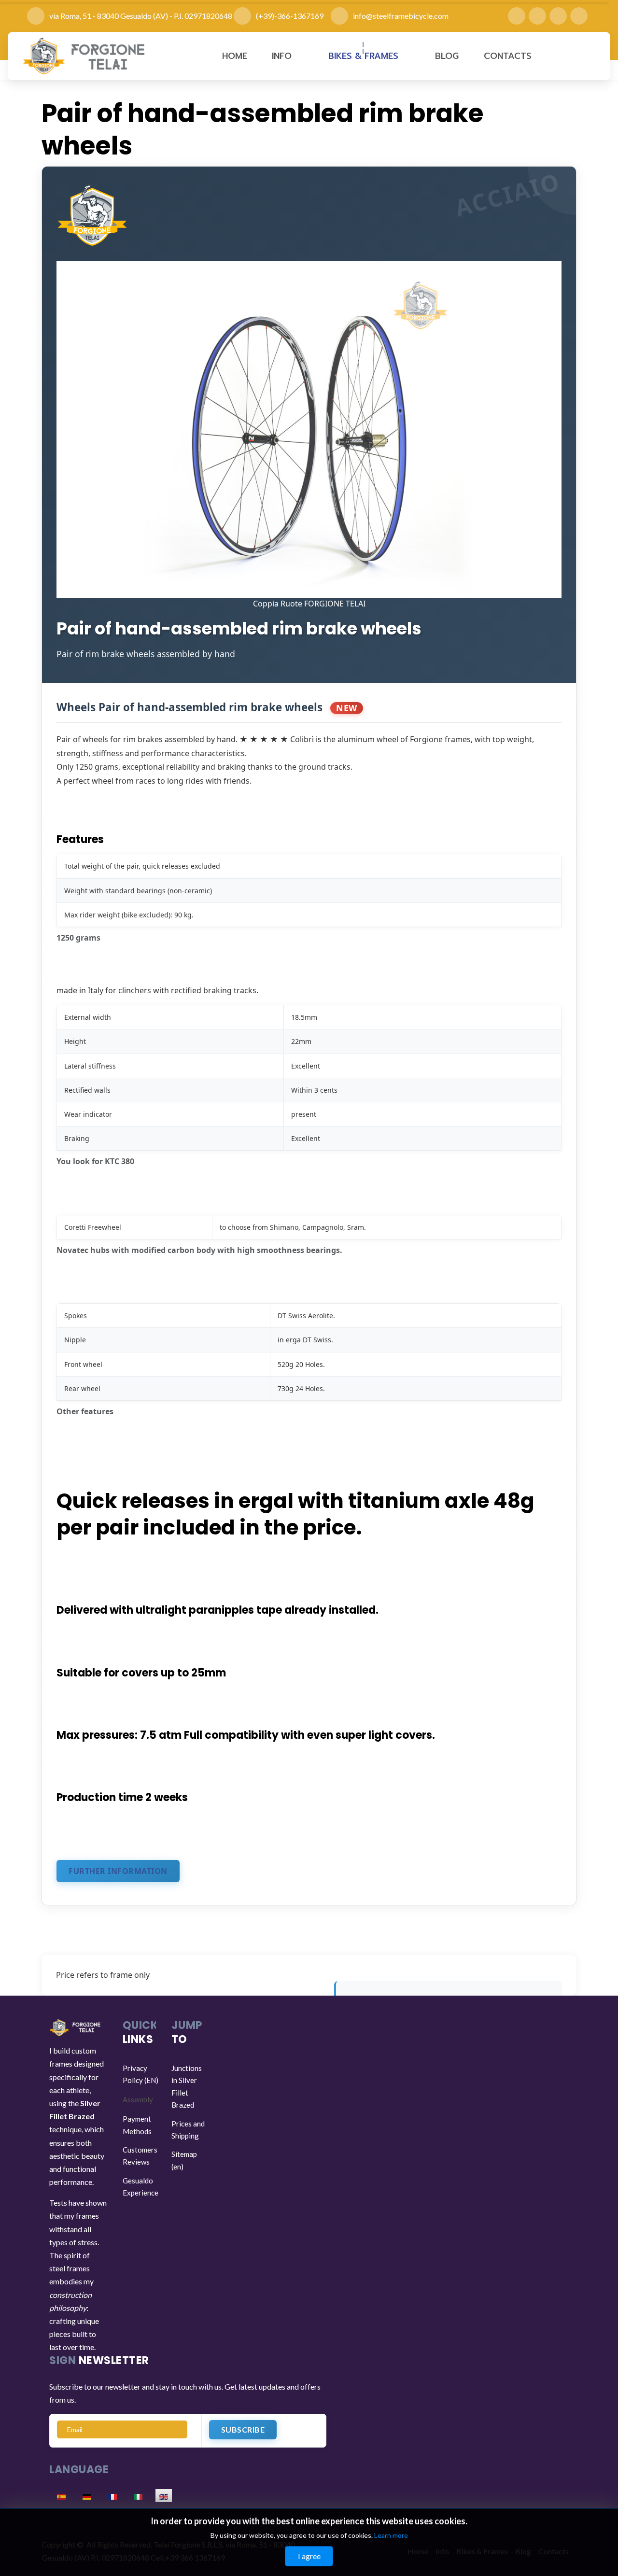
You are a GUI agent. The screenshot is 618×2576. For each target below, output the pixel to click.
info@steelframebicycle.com (401, 16)
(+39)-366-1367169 (293, 16)
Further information (118, 1871)
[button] (288, 56)
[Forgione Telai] (85, 56)
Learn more (391, 2535)
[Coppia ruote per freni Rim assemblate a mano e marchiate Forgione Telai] (309, 429)
